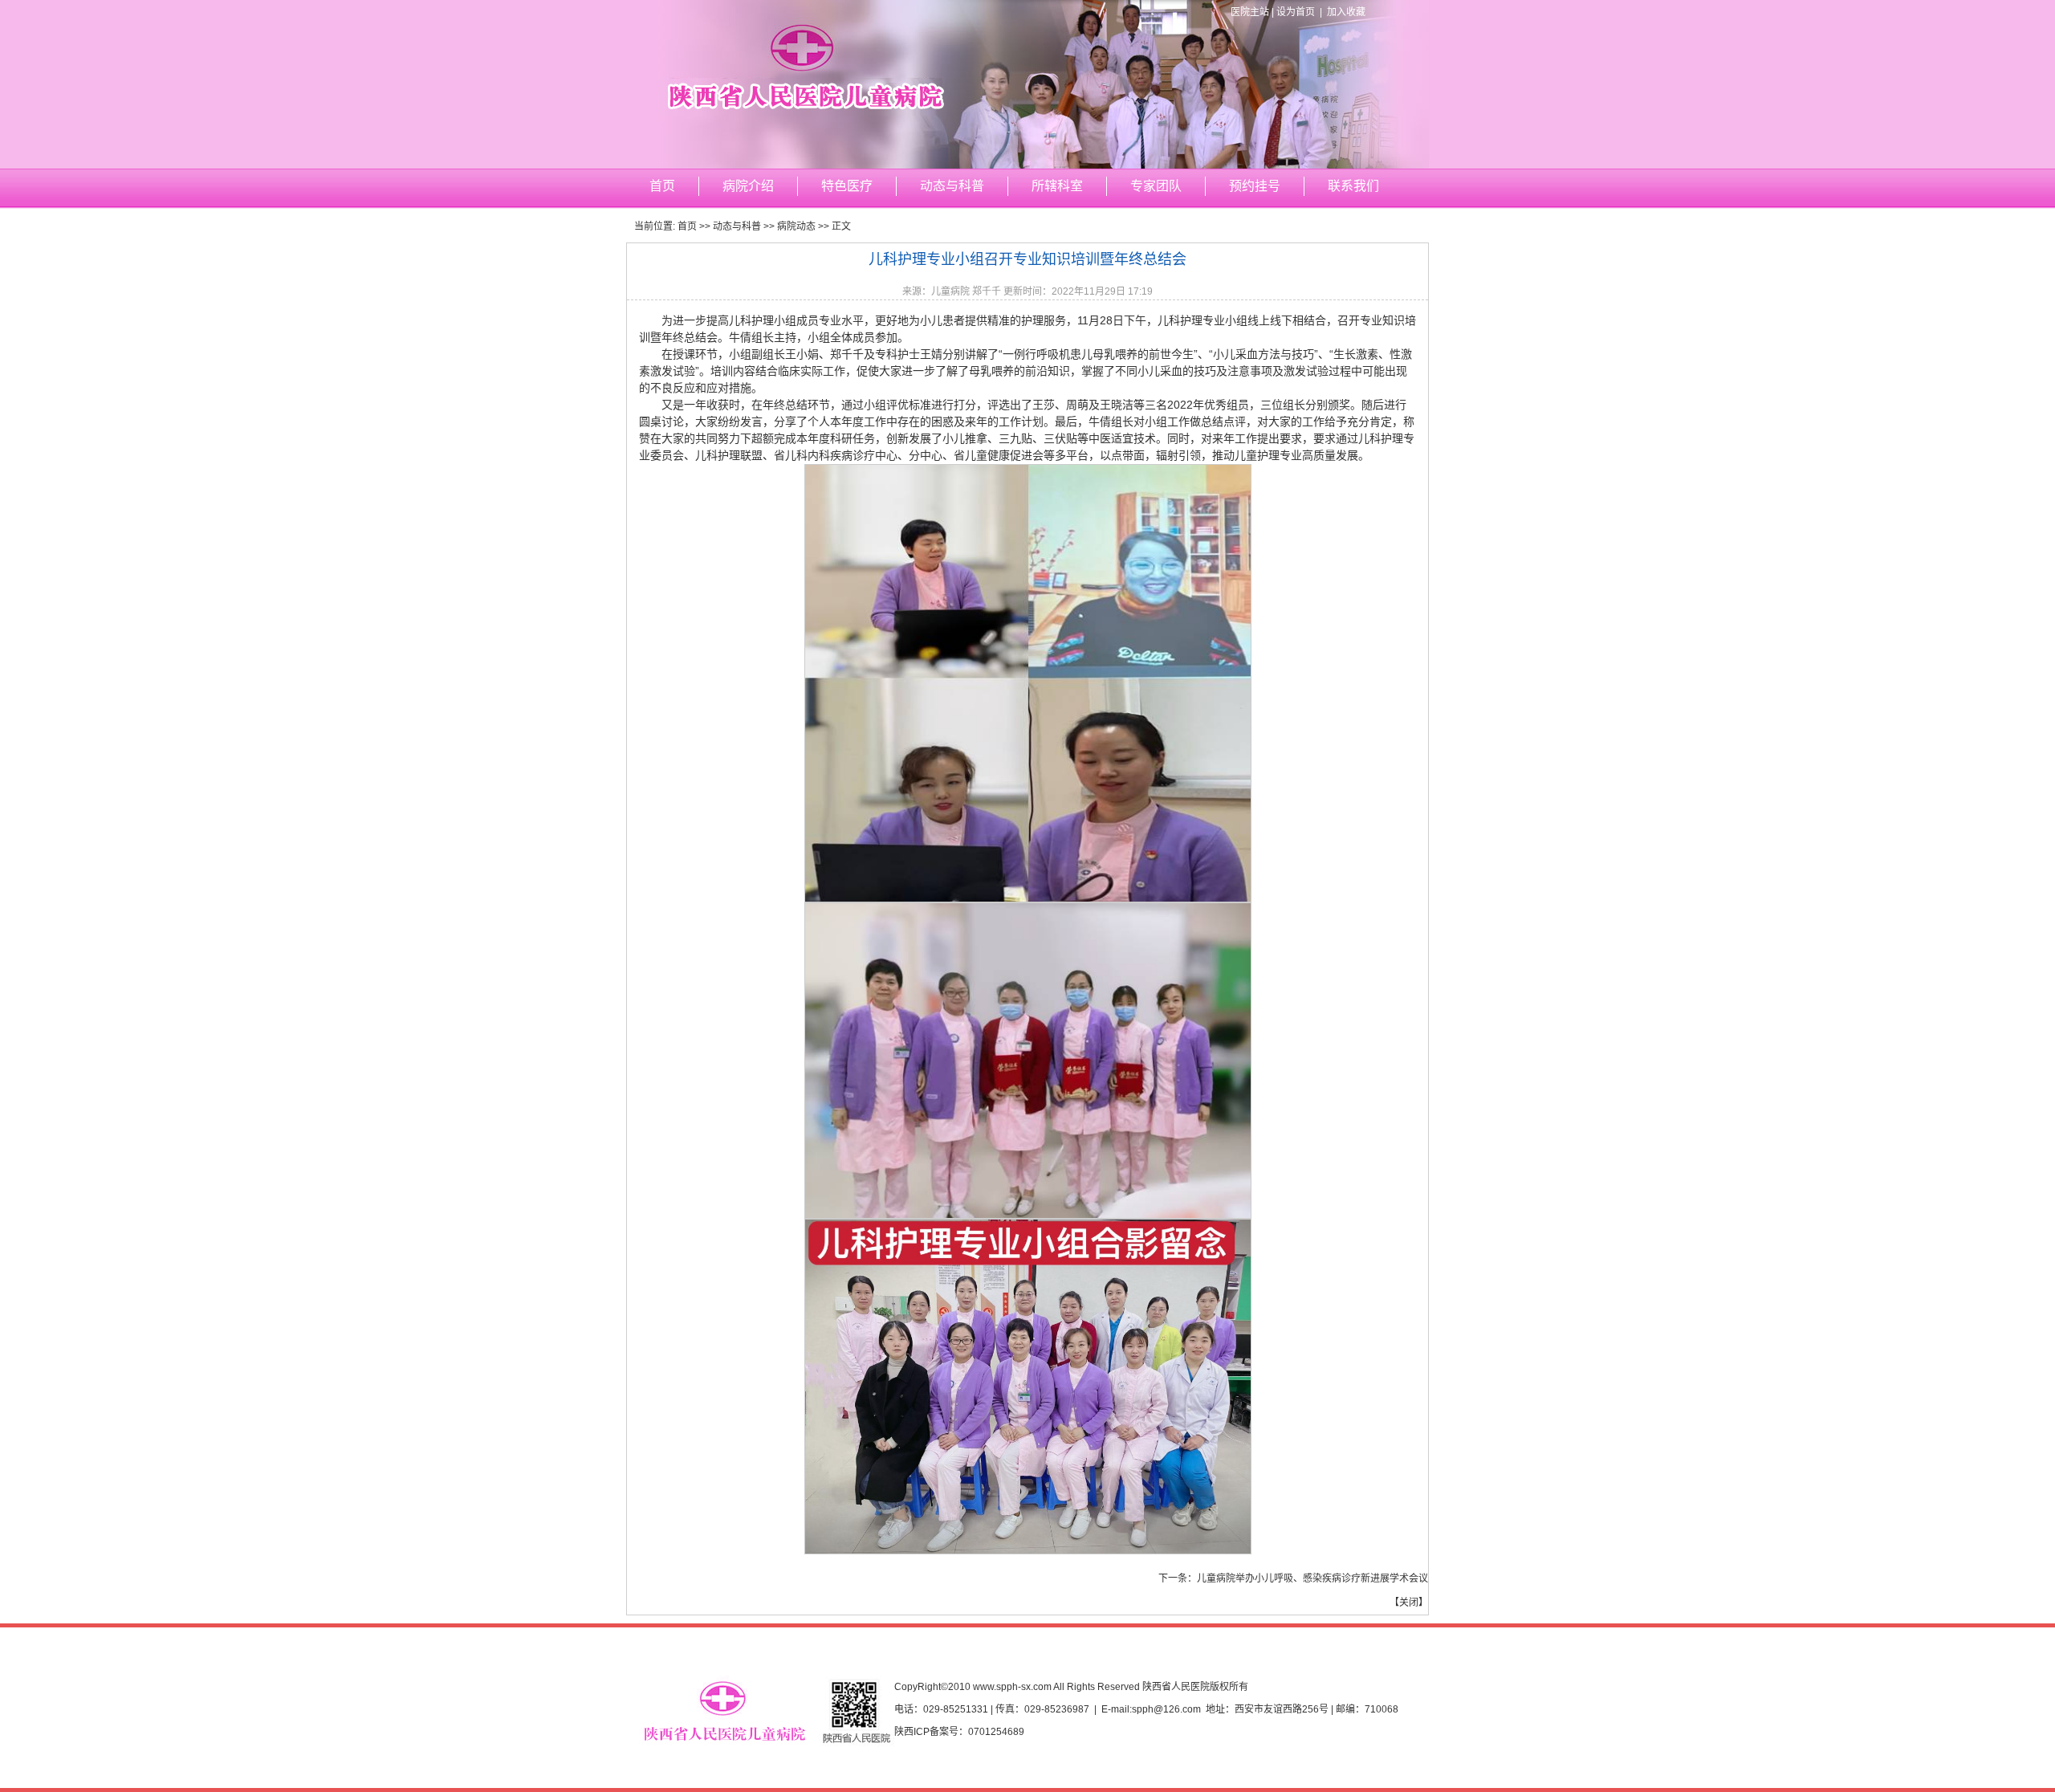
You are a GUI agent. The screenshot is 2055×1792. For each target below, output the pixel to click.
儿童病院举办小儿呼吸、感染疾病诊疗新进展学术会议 (1312, 1578)
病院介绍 (748, 186)
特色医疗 (847, 186)
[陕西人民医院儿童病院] (1027, 165)
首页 (662, 186)
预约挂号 (1255, 186)
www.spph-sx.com (1012, 1687)
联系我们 (1353, 186)
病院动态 (796, 226)
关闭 (1409, 1603)
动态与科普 (952, 186)
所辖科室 (1057, 186)
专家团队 (1156, 186)
